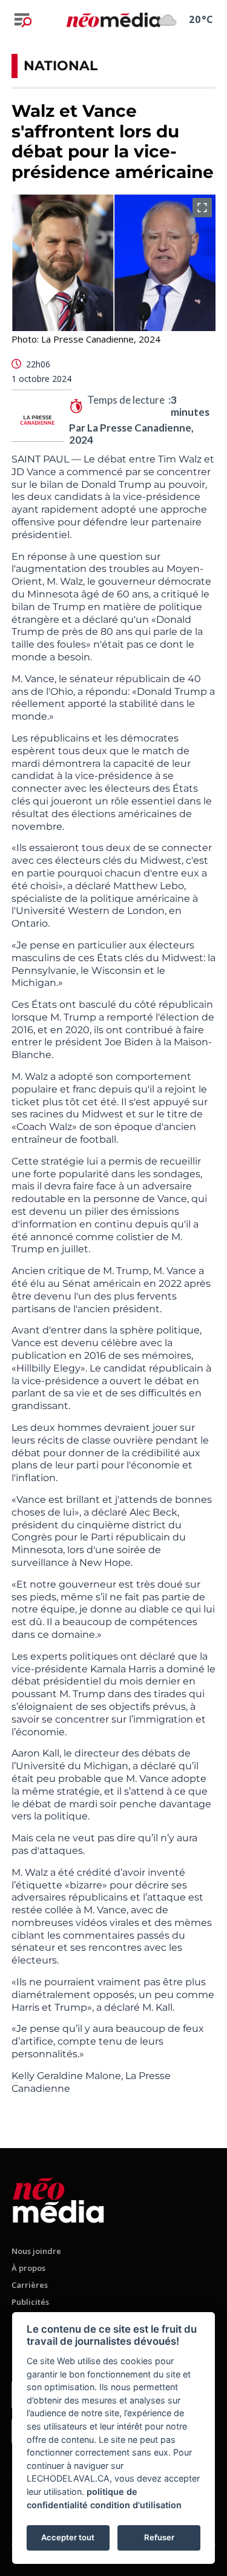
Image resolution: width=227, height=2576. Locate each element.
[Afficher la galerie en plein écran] (202, 208)
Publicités (30, 2302)
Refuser (159, 2537)
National (61, 66)
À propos (28, 2268)
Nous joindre (36, 2251)
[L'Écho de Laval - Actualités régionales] (113, 19)
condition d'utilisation (136, 2505)
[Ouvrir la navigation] (23, 20)
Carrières (30, 2285)
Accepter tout (68, 2537)
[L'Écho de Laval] (58, 2198)
